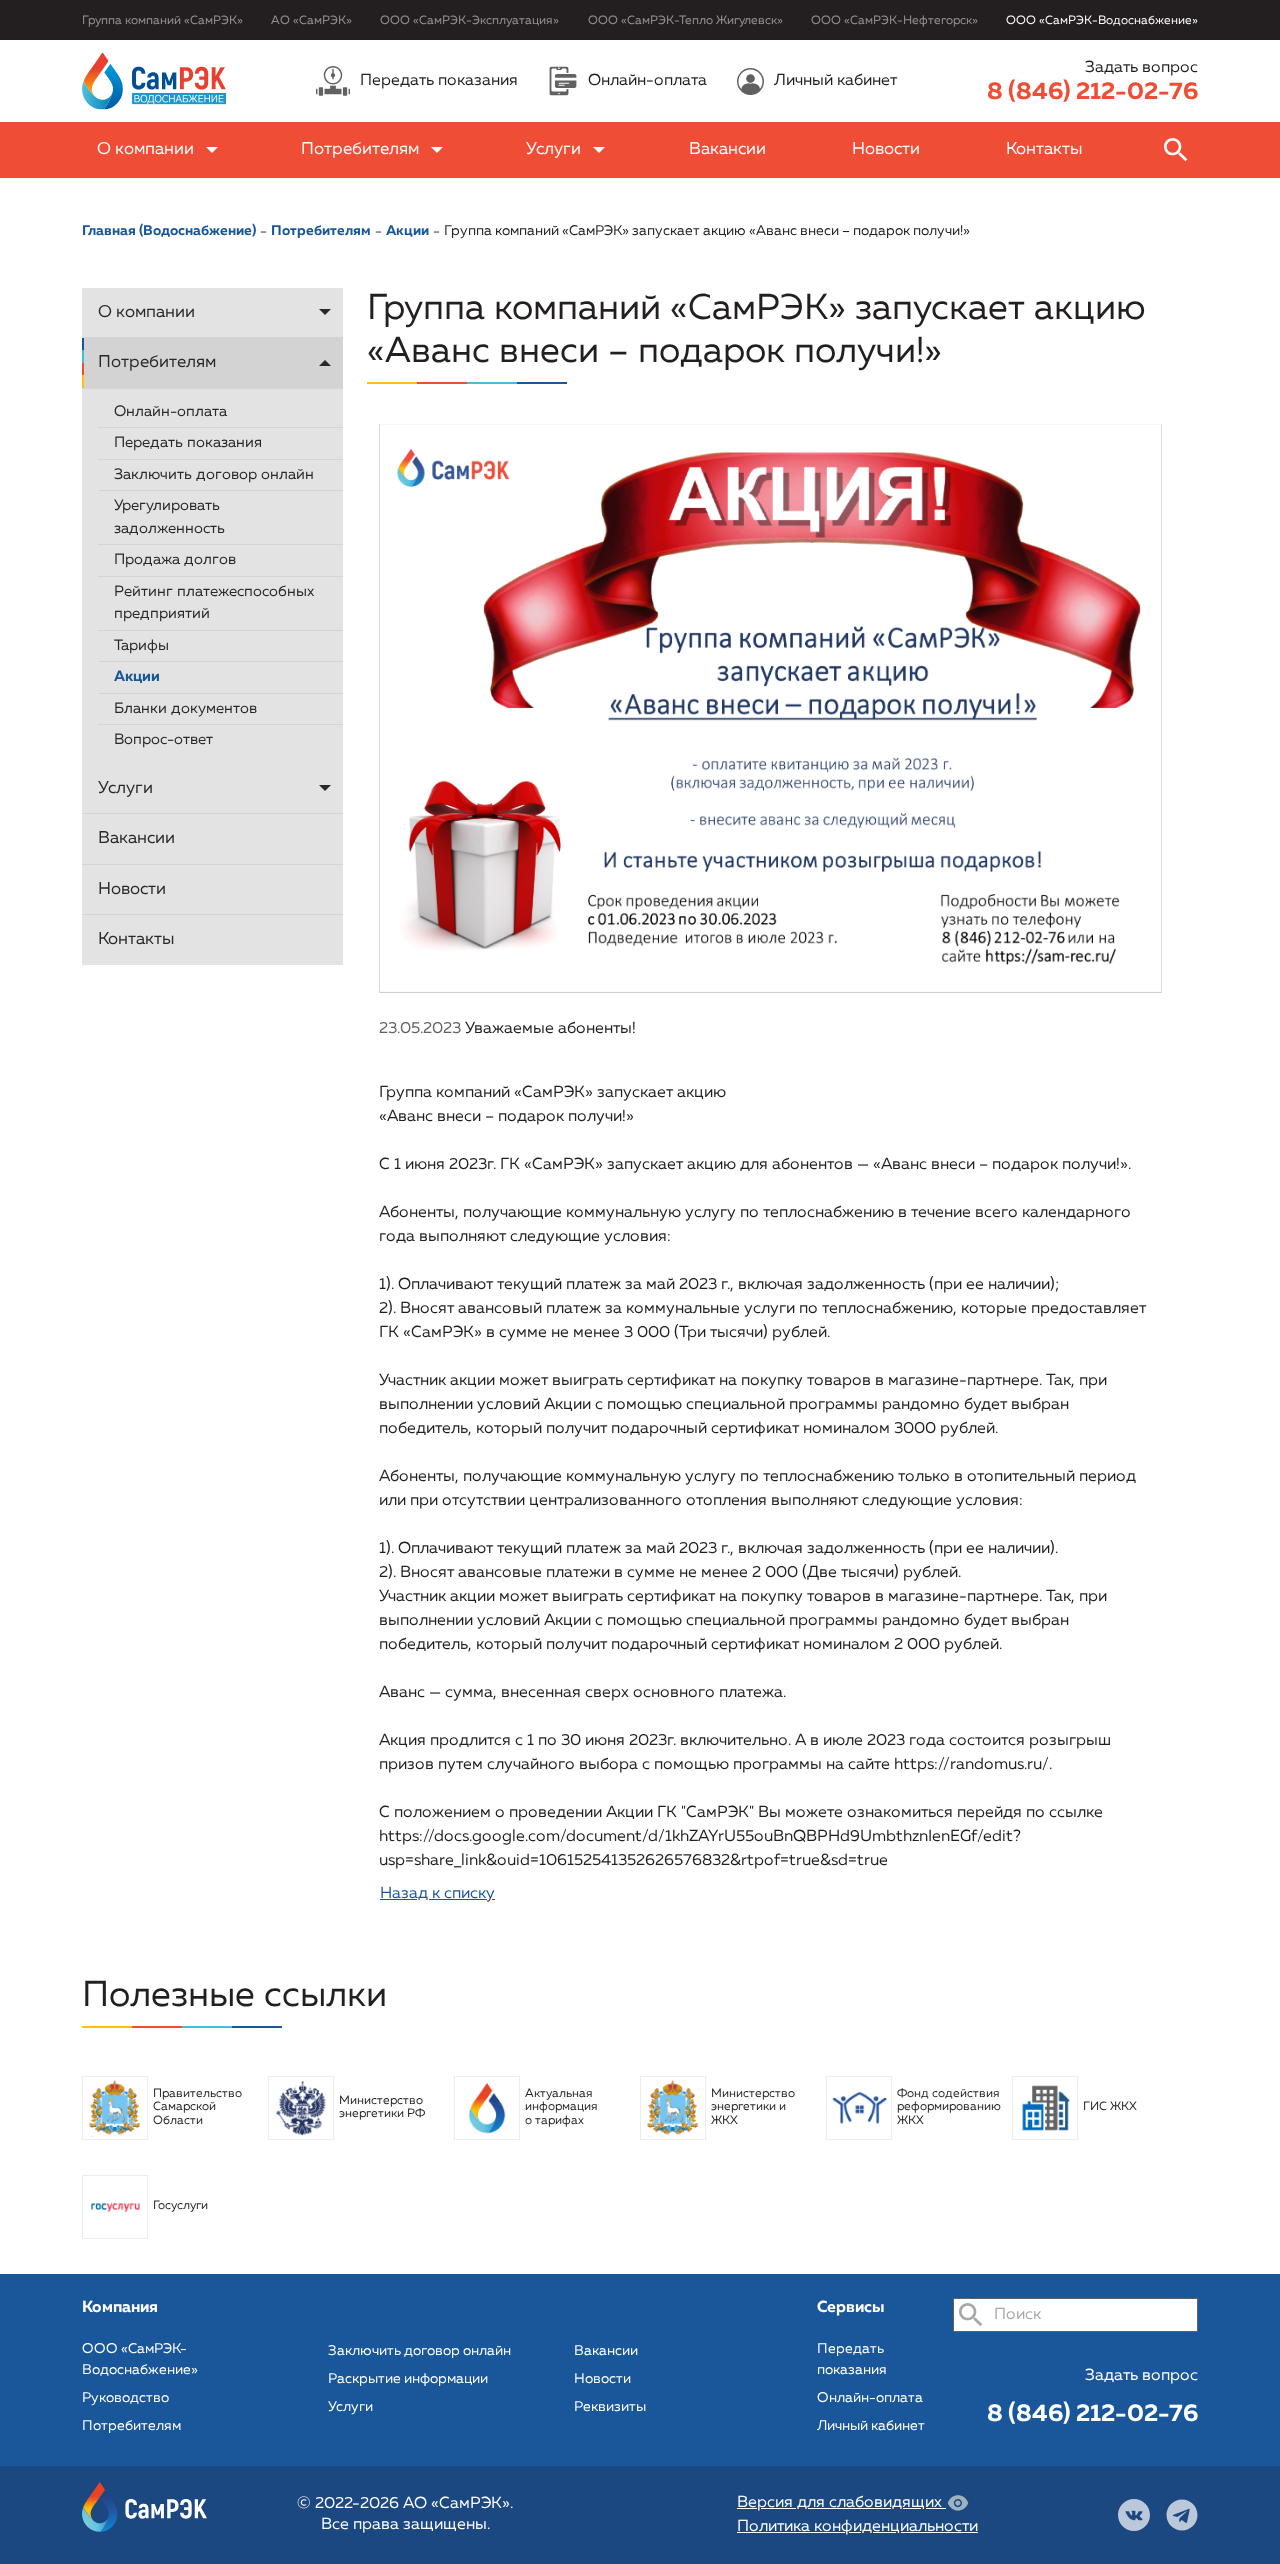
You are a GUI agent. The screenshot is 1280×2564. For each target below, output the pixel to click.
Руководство (125, 2398)
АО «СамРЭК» (311, 21)
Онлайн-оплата (170, 411)
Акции (137, 676)
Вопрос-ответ (163, 739)
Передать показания (188, 442)
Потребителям (360, 149)
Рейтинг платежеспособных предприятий (214, 603)
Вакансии (727, 149)
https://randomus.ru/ (971, 1765)
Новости (886, 149)
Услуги (553, 149)
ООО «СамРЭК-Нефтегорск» (894, 21)
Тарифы (141, 645)
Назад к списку (437, 1894)
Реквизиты (610, 2407)
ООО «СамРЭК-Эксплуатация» (469, 21)
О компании (145, 149)
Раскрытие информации (408, 2379)
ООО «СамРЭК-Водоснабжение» (1102, 21)
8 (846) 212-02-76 (1092, 92)
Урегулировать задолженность (169, 517)
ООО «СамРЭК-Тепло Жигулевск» (685, 21)
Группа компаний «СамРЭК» (162, 21)
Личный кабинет (871, 2426)
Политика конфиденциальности (857, 2527)
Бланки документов (185, 708)
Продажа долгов (175, 559)
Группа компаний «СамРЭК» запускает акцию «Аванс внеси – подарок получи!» (707, 231)
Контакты (1044, 149)
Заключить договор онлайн (214, 474)
